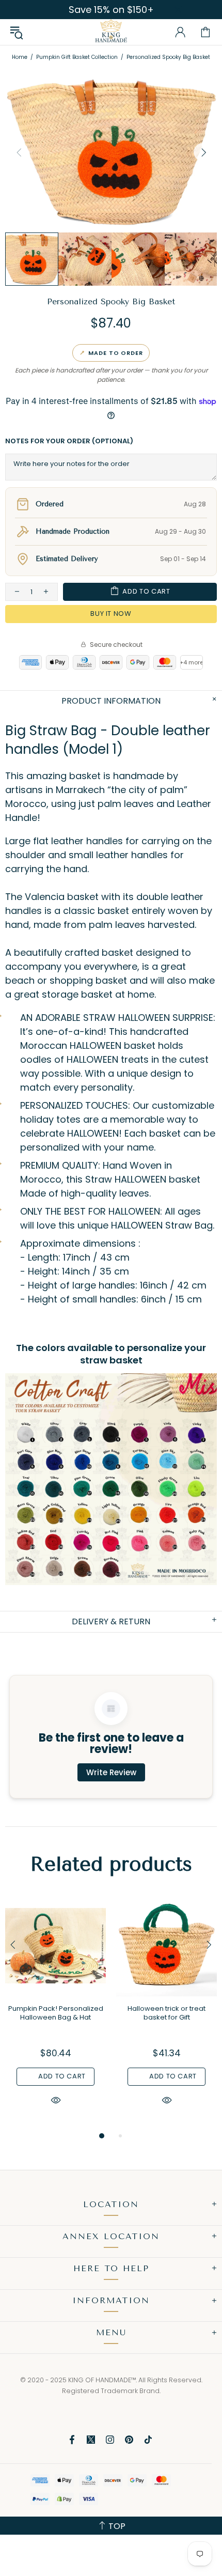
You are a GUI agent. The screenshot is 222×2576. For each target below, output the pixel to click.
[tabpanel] (55, 2013)
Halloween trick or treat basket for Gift (166, 2013)
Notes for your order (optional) (69, 441)
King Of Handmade (111, 32)
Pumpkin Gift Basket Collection (77, 57)
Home (20, 57)
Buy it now (111, 614)
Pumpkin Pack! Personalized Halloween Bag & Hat (56, 2013)
